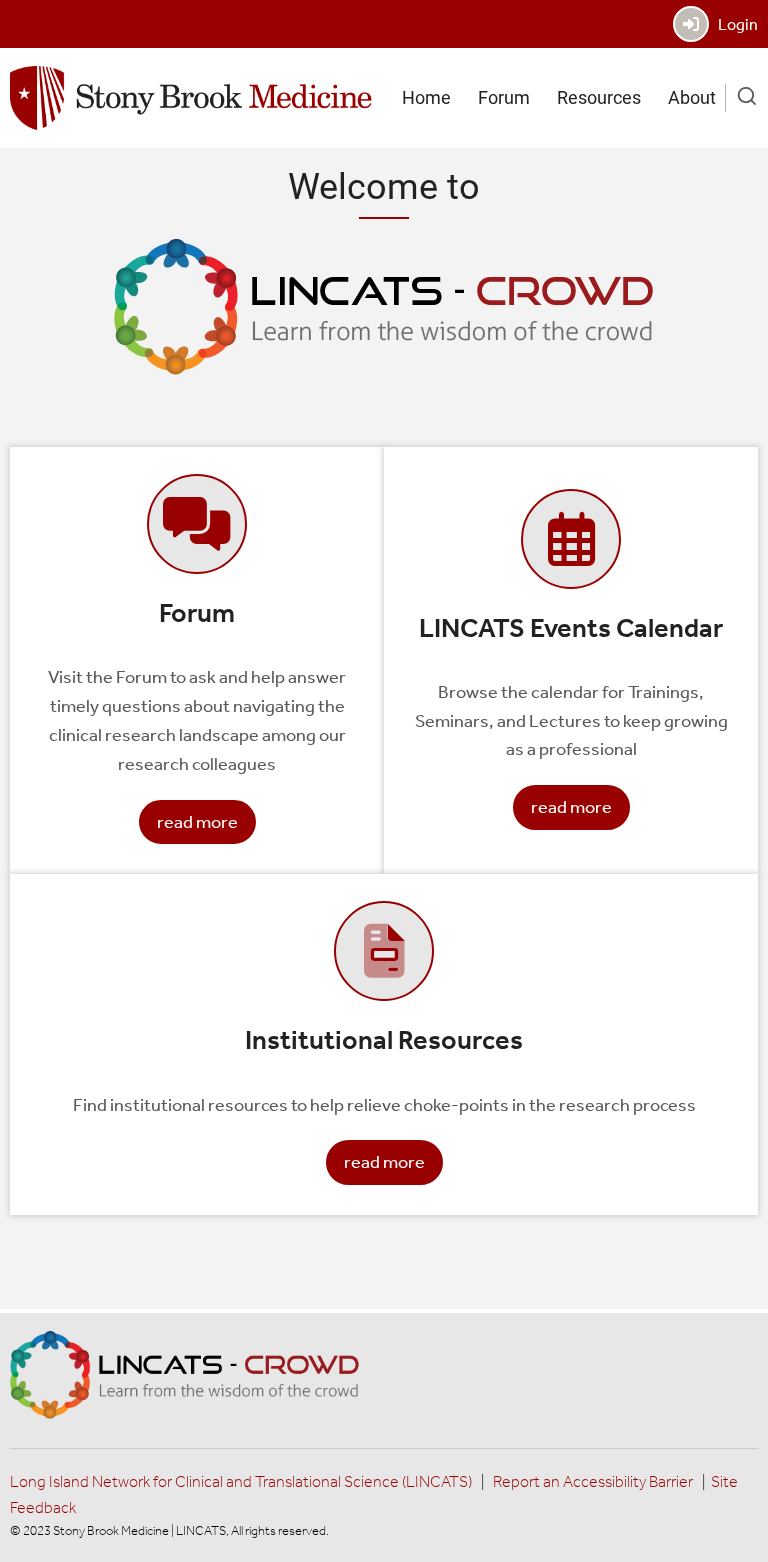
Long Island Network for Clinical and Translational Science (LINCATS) (241, 1481)
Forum (504, 97)
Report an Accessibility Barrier (593, 1481)
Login (733, 24)
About (692, 97)
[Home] (191, 96)
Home (426, 97)
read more (197, 822)
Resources (599, 97)
